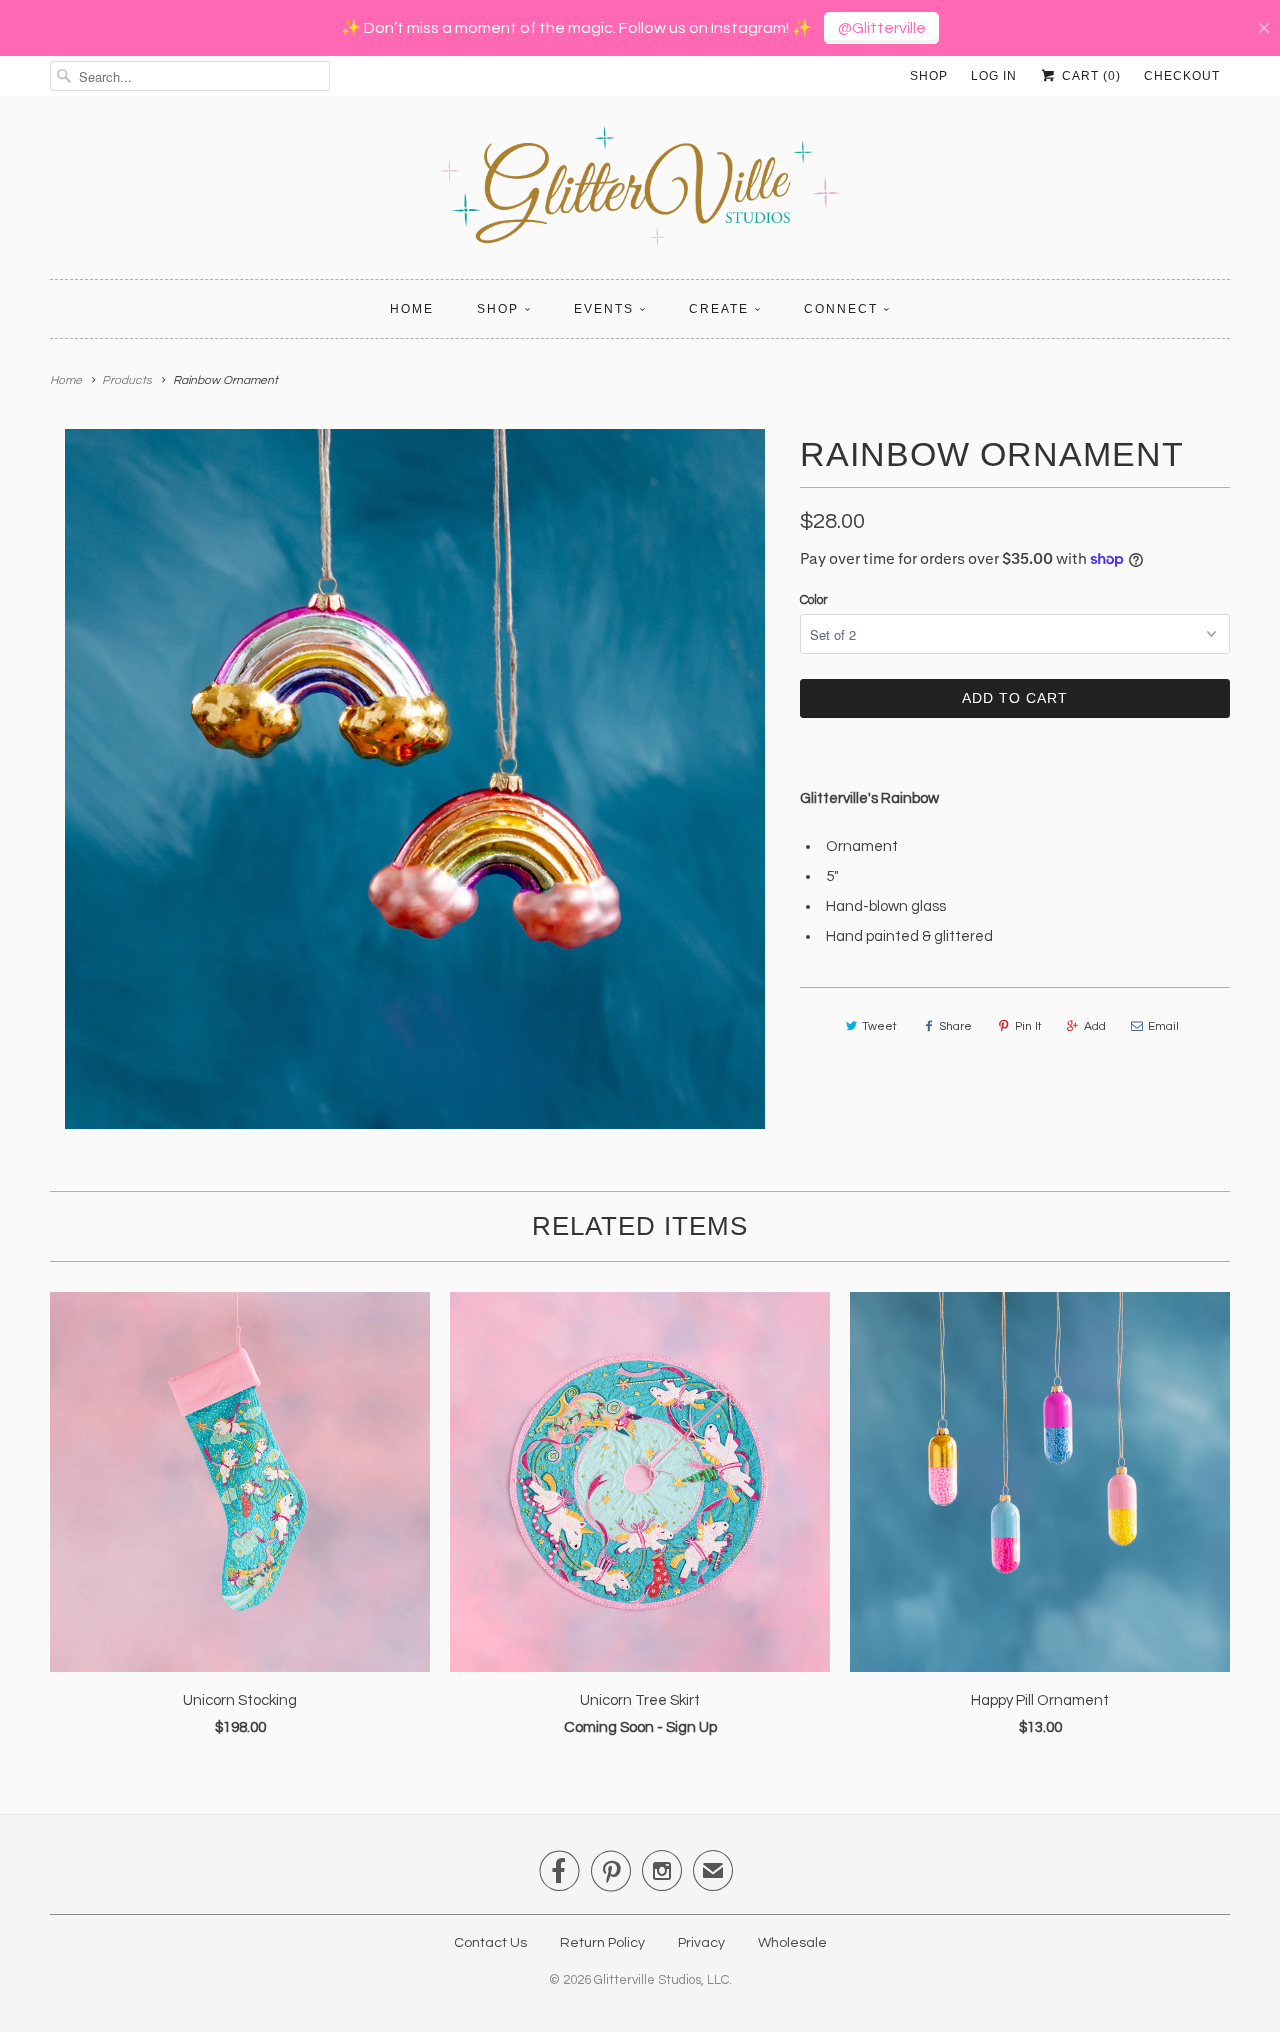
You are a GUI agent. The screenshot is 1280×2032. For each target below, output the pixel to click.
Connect (841, 309)
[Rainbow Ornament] (415, 779)
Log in (994, 76)
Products (127, 380)
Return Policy (602, 1943)
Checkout (1182, 76)
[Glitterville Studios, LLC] (640, 192)
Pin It (1028, 1026)
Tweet (879, 1026)
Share (955, 1026)
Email (1163, 1026)
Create (719, 309)
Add (1095, 1026)
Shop (929, 76)
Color (814, 600)
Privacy (701, 1943)
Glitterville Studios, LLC (661, 1980)
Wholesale (792, 1943)
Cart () (1089, 76)
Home (412, 309)
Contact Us (490, 1943)
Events (604, 309)
